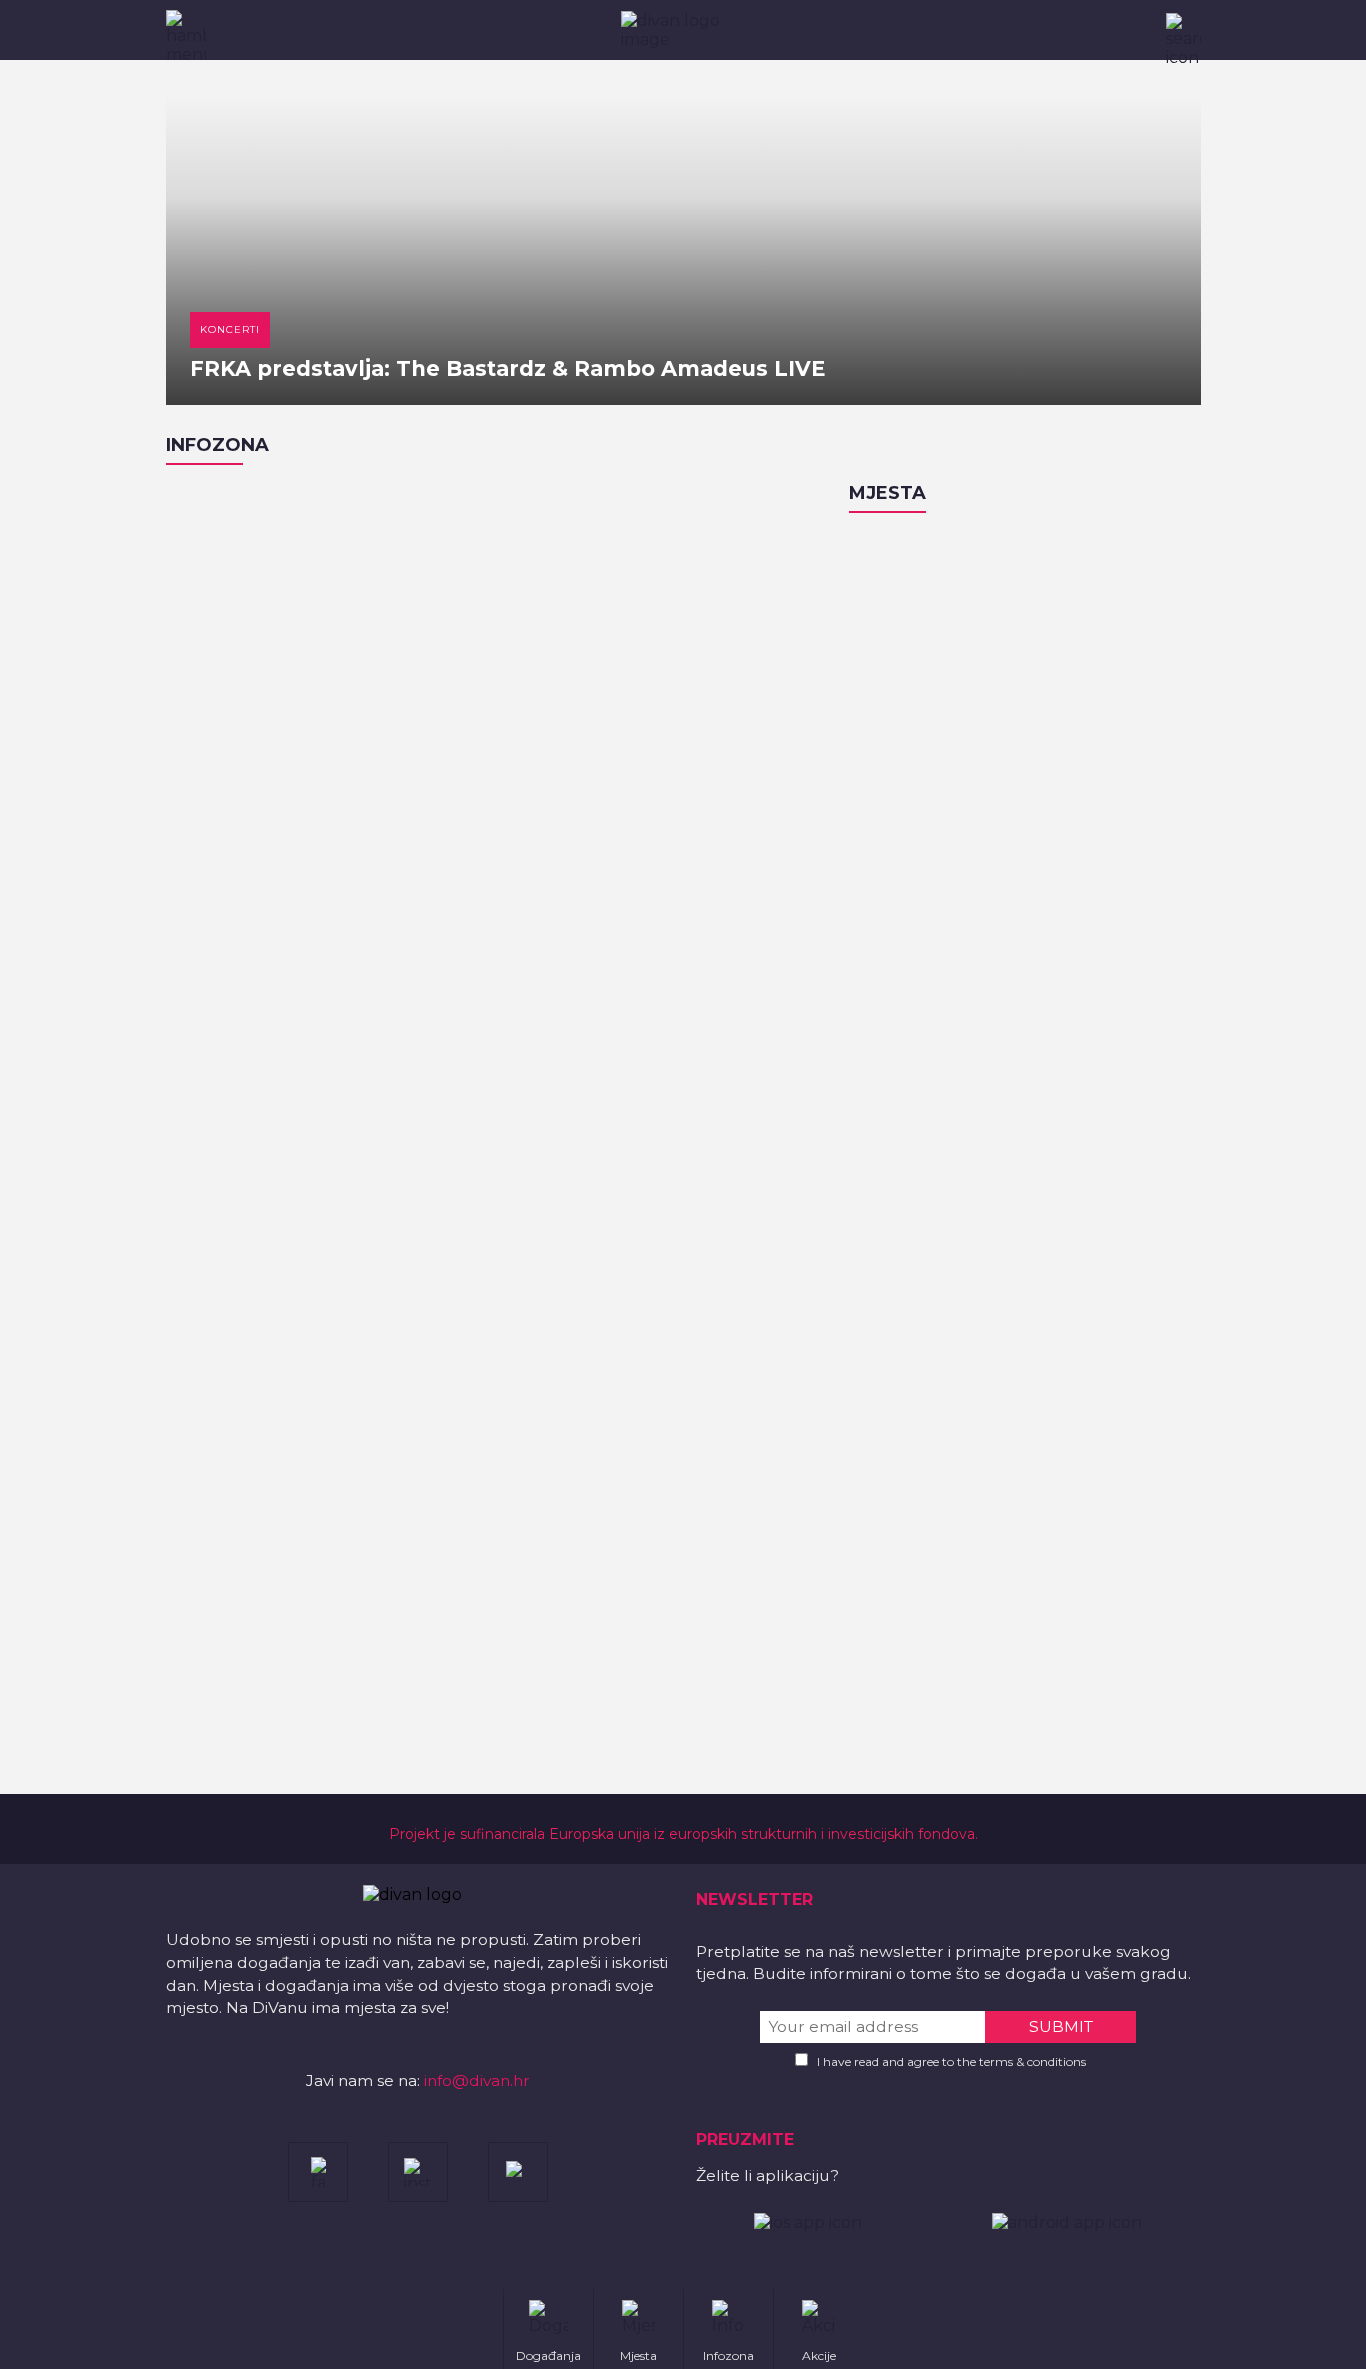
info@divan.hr (477, 2080)
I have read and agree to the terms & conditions (951, 2061)
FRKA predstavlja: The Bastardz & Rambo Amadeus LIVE (507, 368)
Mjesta (887, 493)
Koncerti (230, 329)
